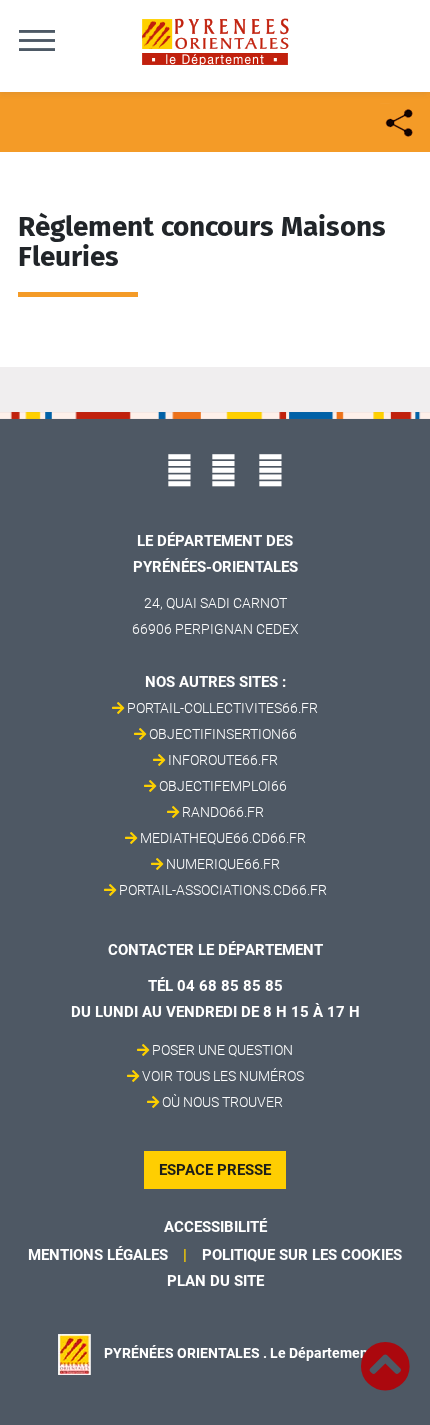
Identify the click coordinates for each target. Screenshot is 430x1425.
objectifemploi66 (223, 786)
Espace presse (215, 1170)
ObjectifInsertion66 (223, 734)
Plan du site (215, 1281)
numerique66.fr (223, 864)
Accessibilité (215, 1227)
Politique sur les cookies (302, 1255)
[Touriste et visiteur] (397, 120)
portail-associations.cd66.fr (223, 890)
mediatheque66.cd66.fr (223, 838)
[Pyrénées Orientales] (215, 40)
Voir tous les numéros (223, 1076)
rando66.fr (223, 812)
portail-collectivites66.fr (222, 708)
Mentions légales (98, 1255)
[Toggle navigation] (37, 40)
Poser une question (222, 1050)
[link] (385, 1355)
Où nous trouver (222, 1102)
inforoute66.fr (223, 760)
